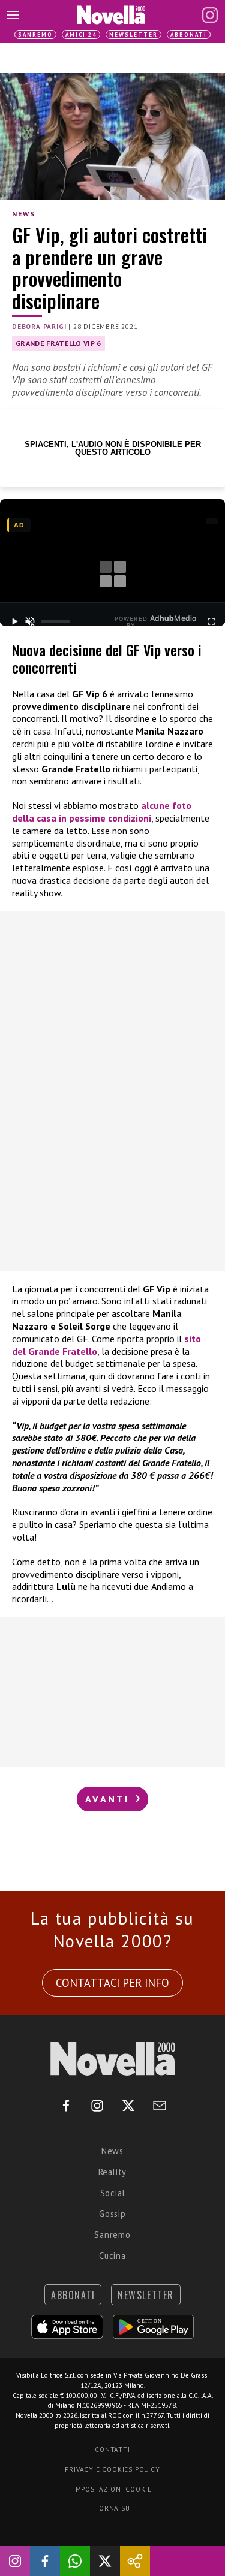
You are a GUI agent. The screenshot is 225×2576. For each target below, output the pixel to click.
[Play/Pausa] (14, 621)
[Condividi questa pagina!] (135, 2561)
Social (113, 2193)
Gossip (112, 2214)
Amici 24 (81, 34)
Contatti (112, 2450)
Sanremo (35, 34)
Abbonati (189, 34)
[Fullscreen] (211, 621)
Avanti (109, 1799)
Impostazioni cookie (112, 2489)
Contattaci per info (112, 1983)
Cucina (112, 2256)
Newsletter (133, 34)
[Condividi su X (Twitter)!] (105, 2561)
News (23, 214)
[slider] (55, 621)
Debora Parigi (39, 327)
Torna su (112, 2508)
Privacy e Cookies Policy (112, 2469)
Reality (113, 2172)
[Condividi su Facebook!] (45, 2561)
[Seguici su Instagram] (15, 2561)
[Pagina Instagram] (210, 15)
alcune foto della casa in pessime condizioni (102, 812)
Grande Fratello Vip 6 (58, 343)
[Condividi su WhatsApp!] (75, 2561)
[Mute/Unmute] (30, 621)
